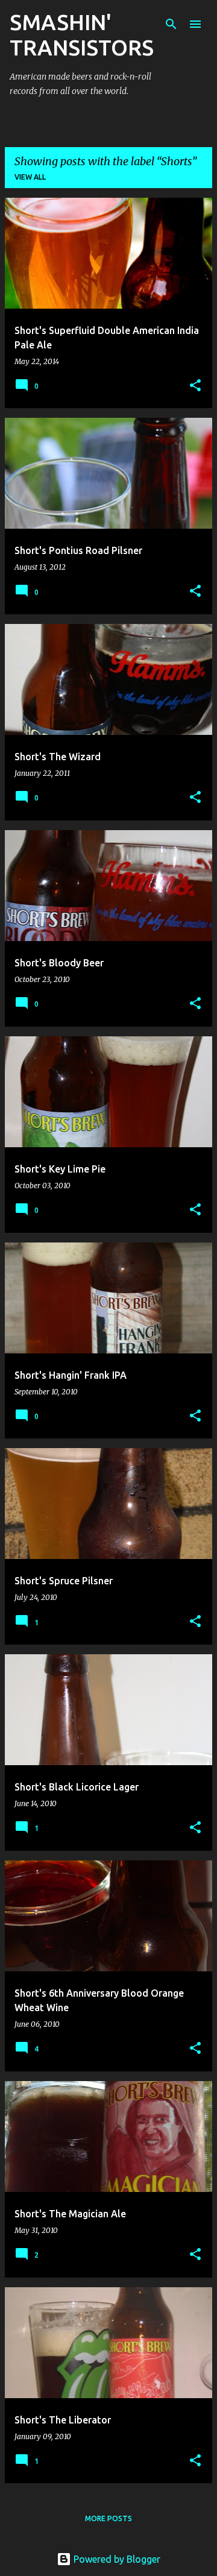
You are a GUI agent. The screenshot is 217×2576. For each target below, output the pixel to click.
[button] (195, 386)
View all (30, 177)
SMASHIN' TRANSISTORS (82, 35)
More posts (108, 2518)
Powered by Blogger (116, 2559)
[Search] (171, 24)
